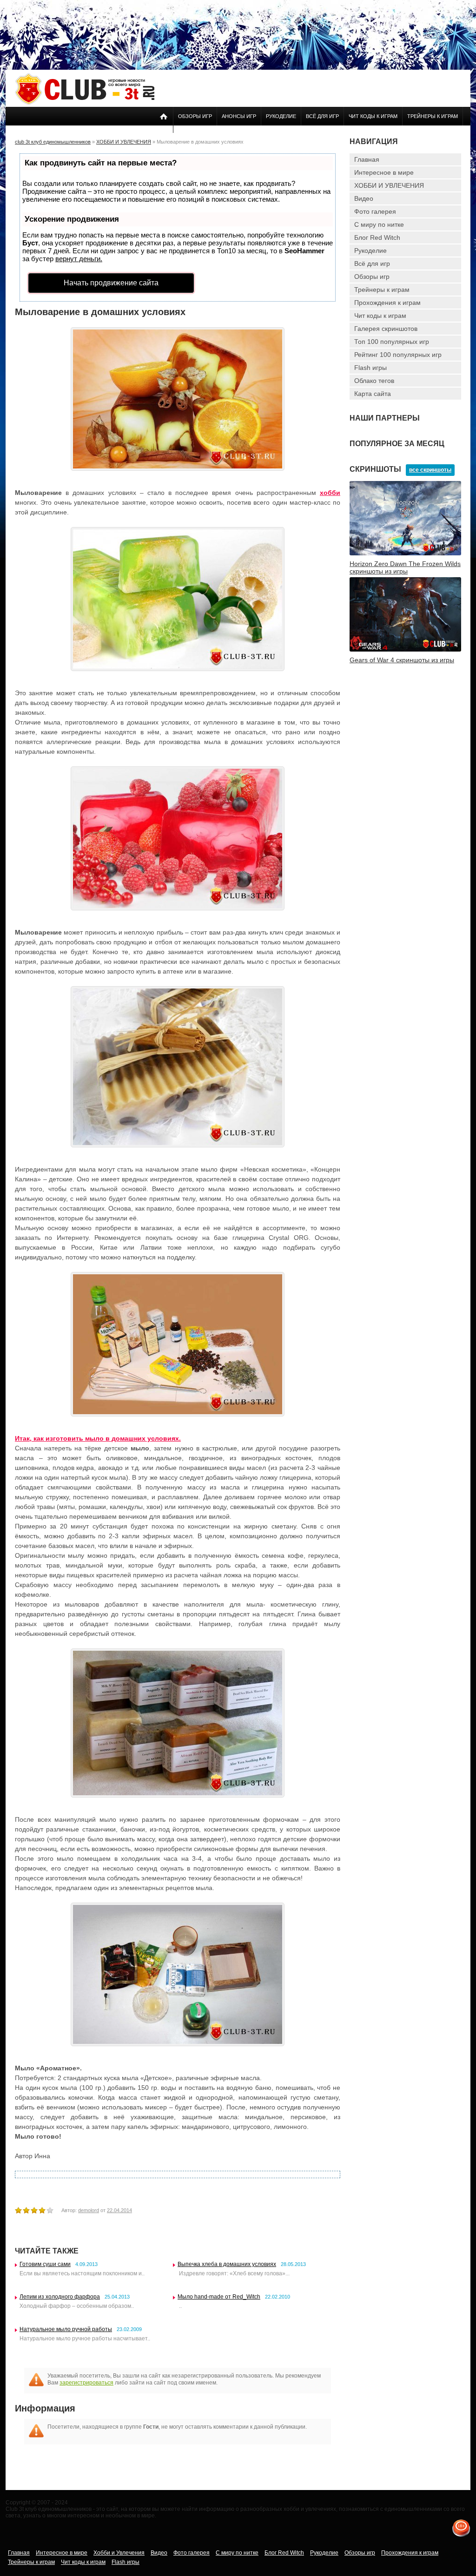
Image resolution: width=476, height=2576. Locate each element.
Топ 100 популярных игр (392, 342)
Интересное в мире (384, 172)
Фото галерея (375, 211)
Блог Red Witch (377, 237)
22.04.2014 (119, 2210)
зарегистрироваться (86, 2383)
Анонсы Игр (239, 116)
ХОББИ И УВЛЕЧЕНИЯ (389, 185)
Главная (367, 159)
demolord (89, 2210)
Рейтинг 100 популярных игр (398, 355)
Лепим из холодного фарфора (60, 2297)
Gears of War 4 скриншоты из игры (402, 660)
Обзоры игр (195, 116)
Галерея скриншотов (386, 329)
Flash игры (370, 368)
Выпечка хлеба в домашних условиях (227, 2264)
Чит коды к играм (373, 116)
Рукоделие (281, 116)
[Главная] (85, 103)
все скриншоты (430, 470)
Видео (364, 198)
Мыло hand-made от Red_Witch (219, 2297)
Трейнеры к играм (433, 116)
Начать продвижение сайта (111, 283)
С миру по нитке (379, 224)
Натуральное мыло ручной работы (66, 2329)
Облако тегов (374, 381)
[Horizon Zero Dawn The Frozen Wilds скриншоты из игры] (405, 553)
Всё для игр (322, 116)
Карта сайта (373, 394)
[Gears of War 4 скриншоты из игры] (405, 650)
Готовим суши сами (45, 2264)
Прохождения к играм (387, 303)
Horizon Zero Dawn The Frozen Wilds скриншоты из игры (405, 567)
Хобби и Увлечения (119, 2553)
